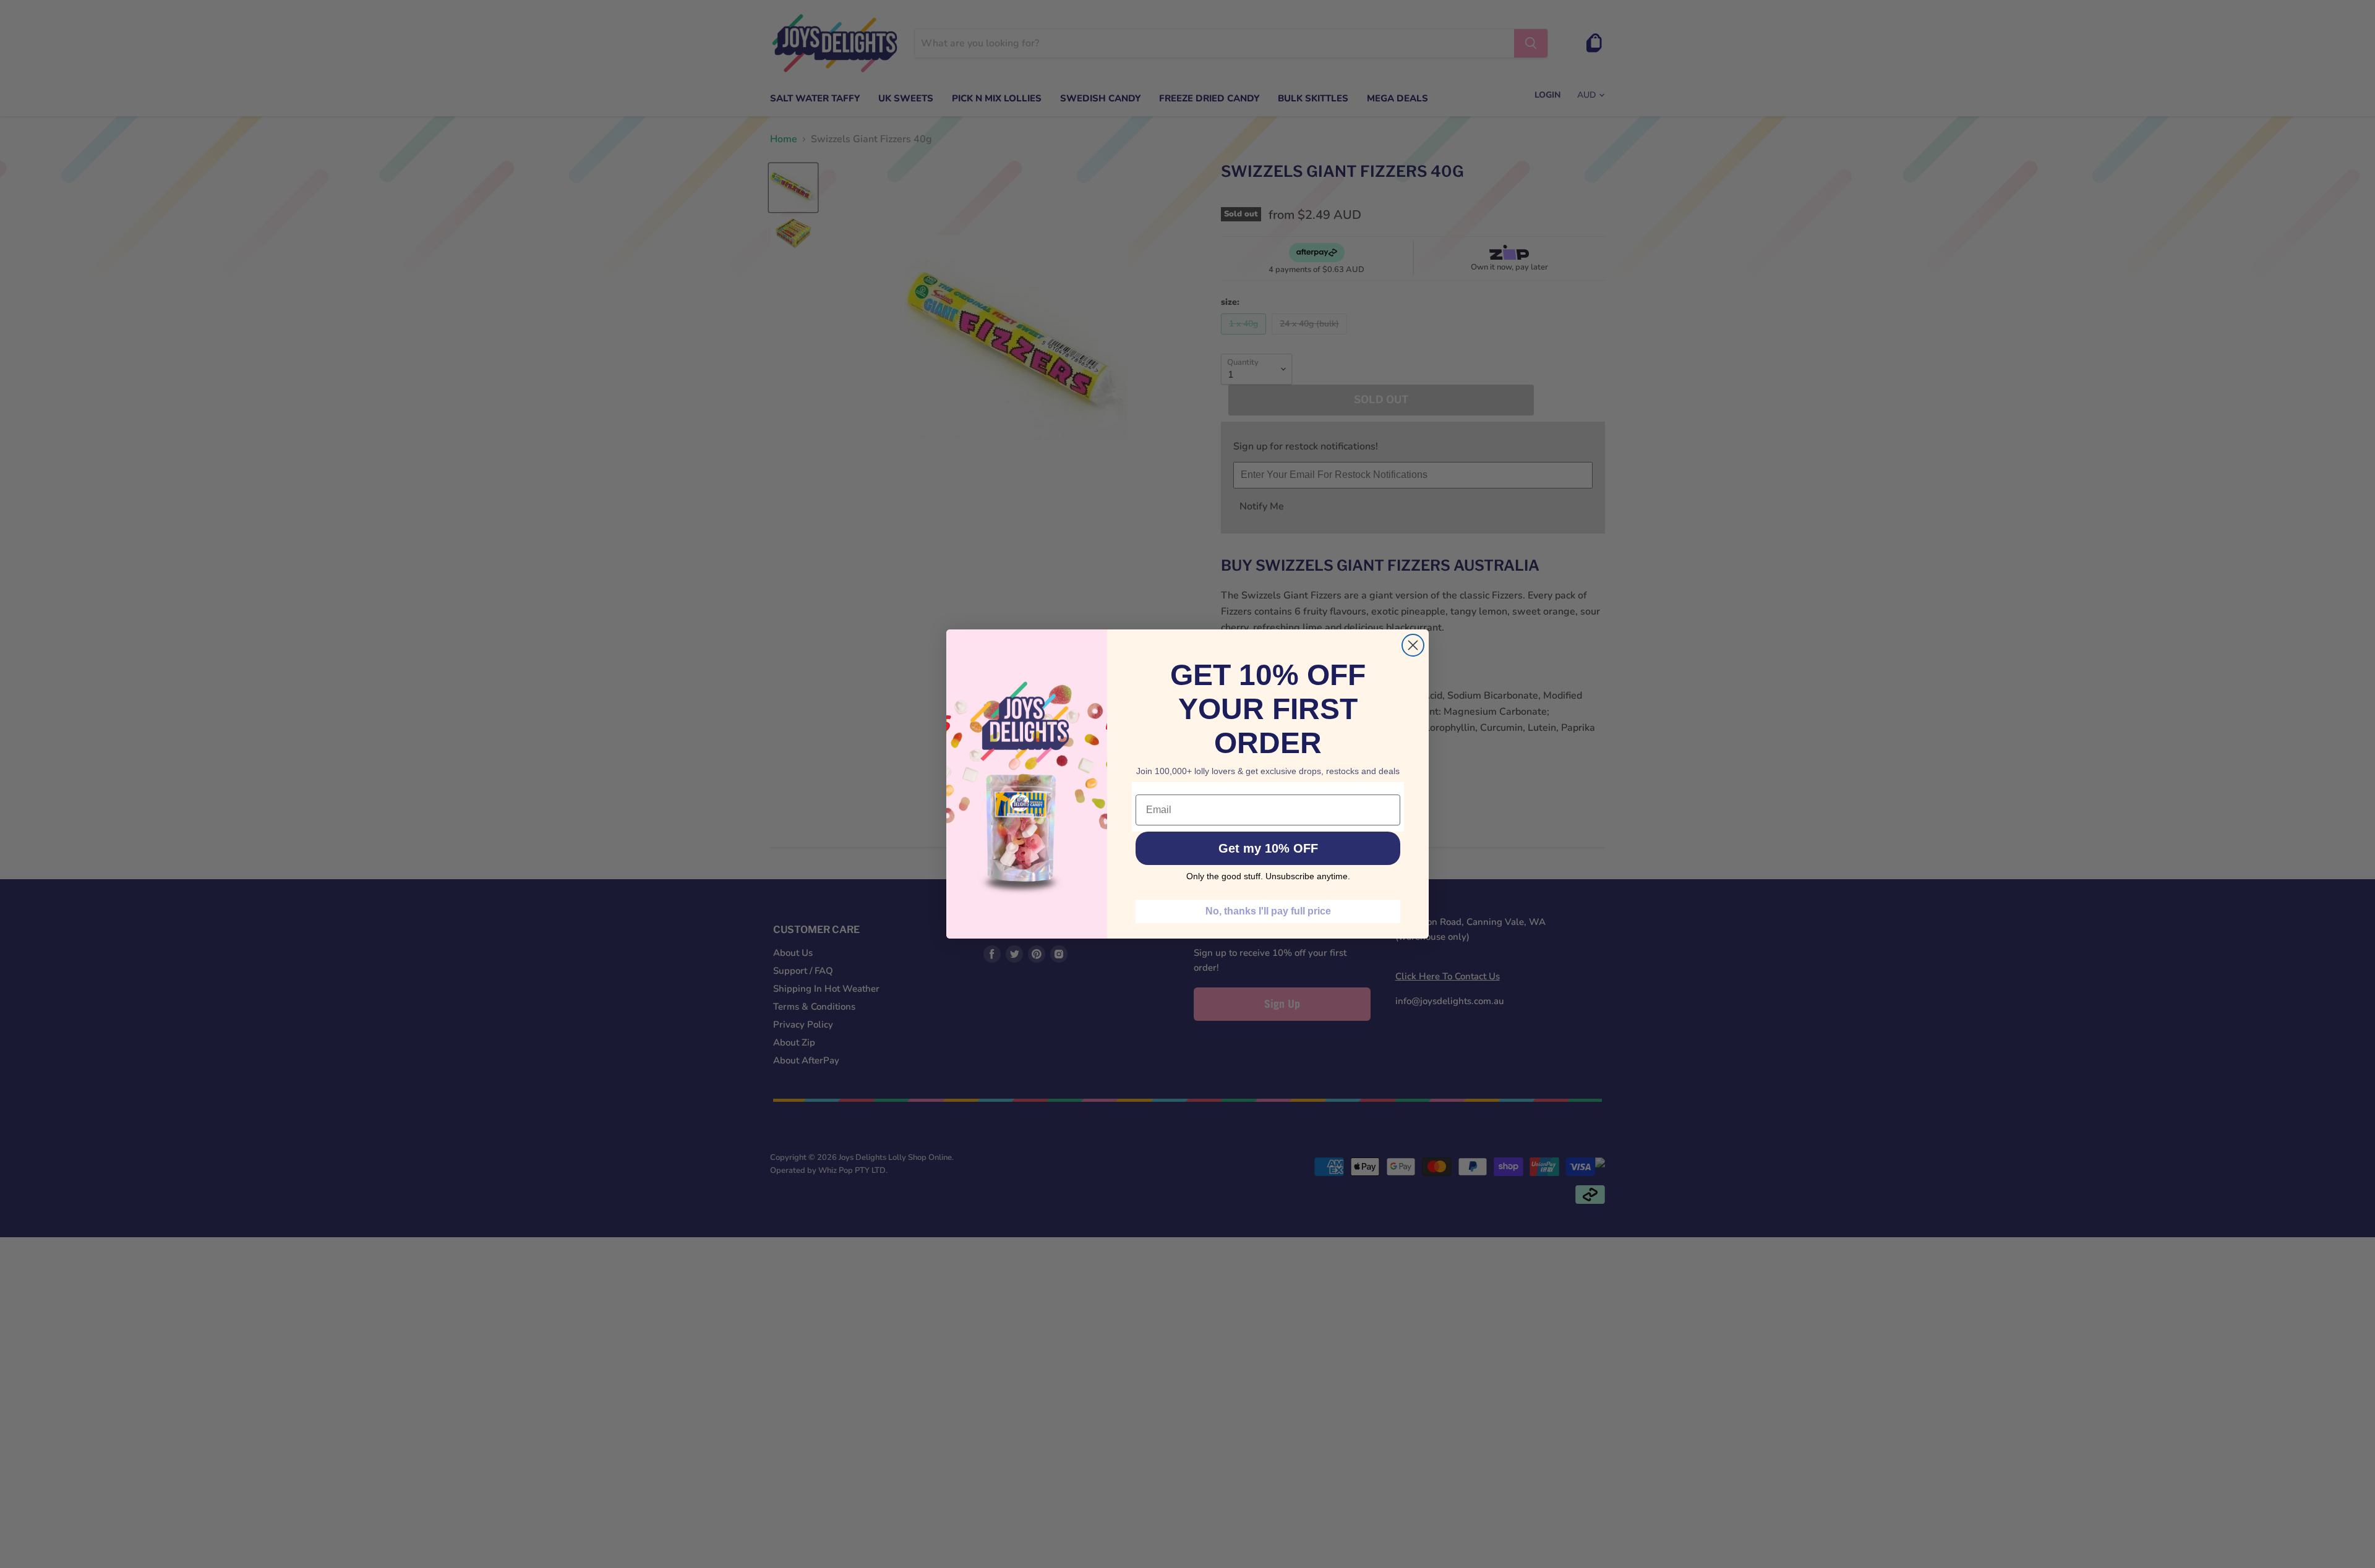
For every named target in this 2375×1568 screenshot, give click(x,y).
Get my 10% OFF (1268, 848)
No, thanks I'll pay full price (1268, 911)
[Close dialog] (1413, 645)
